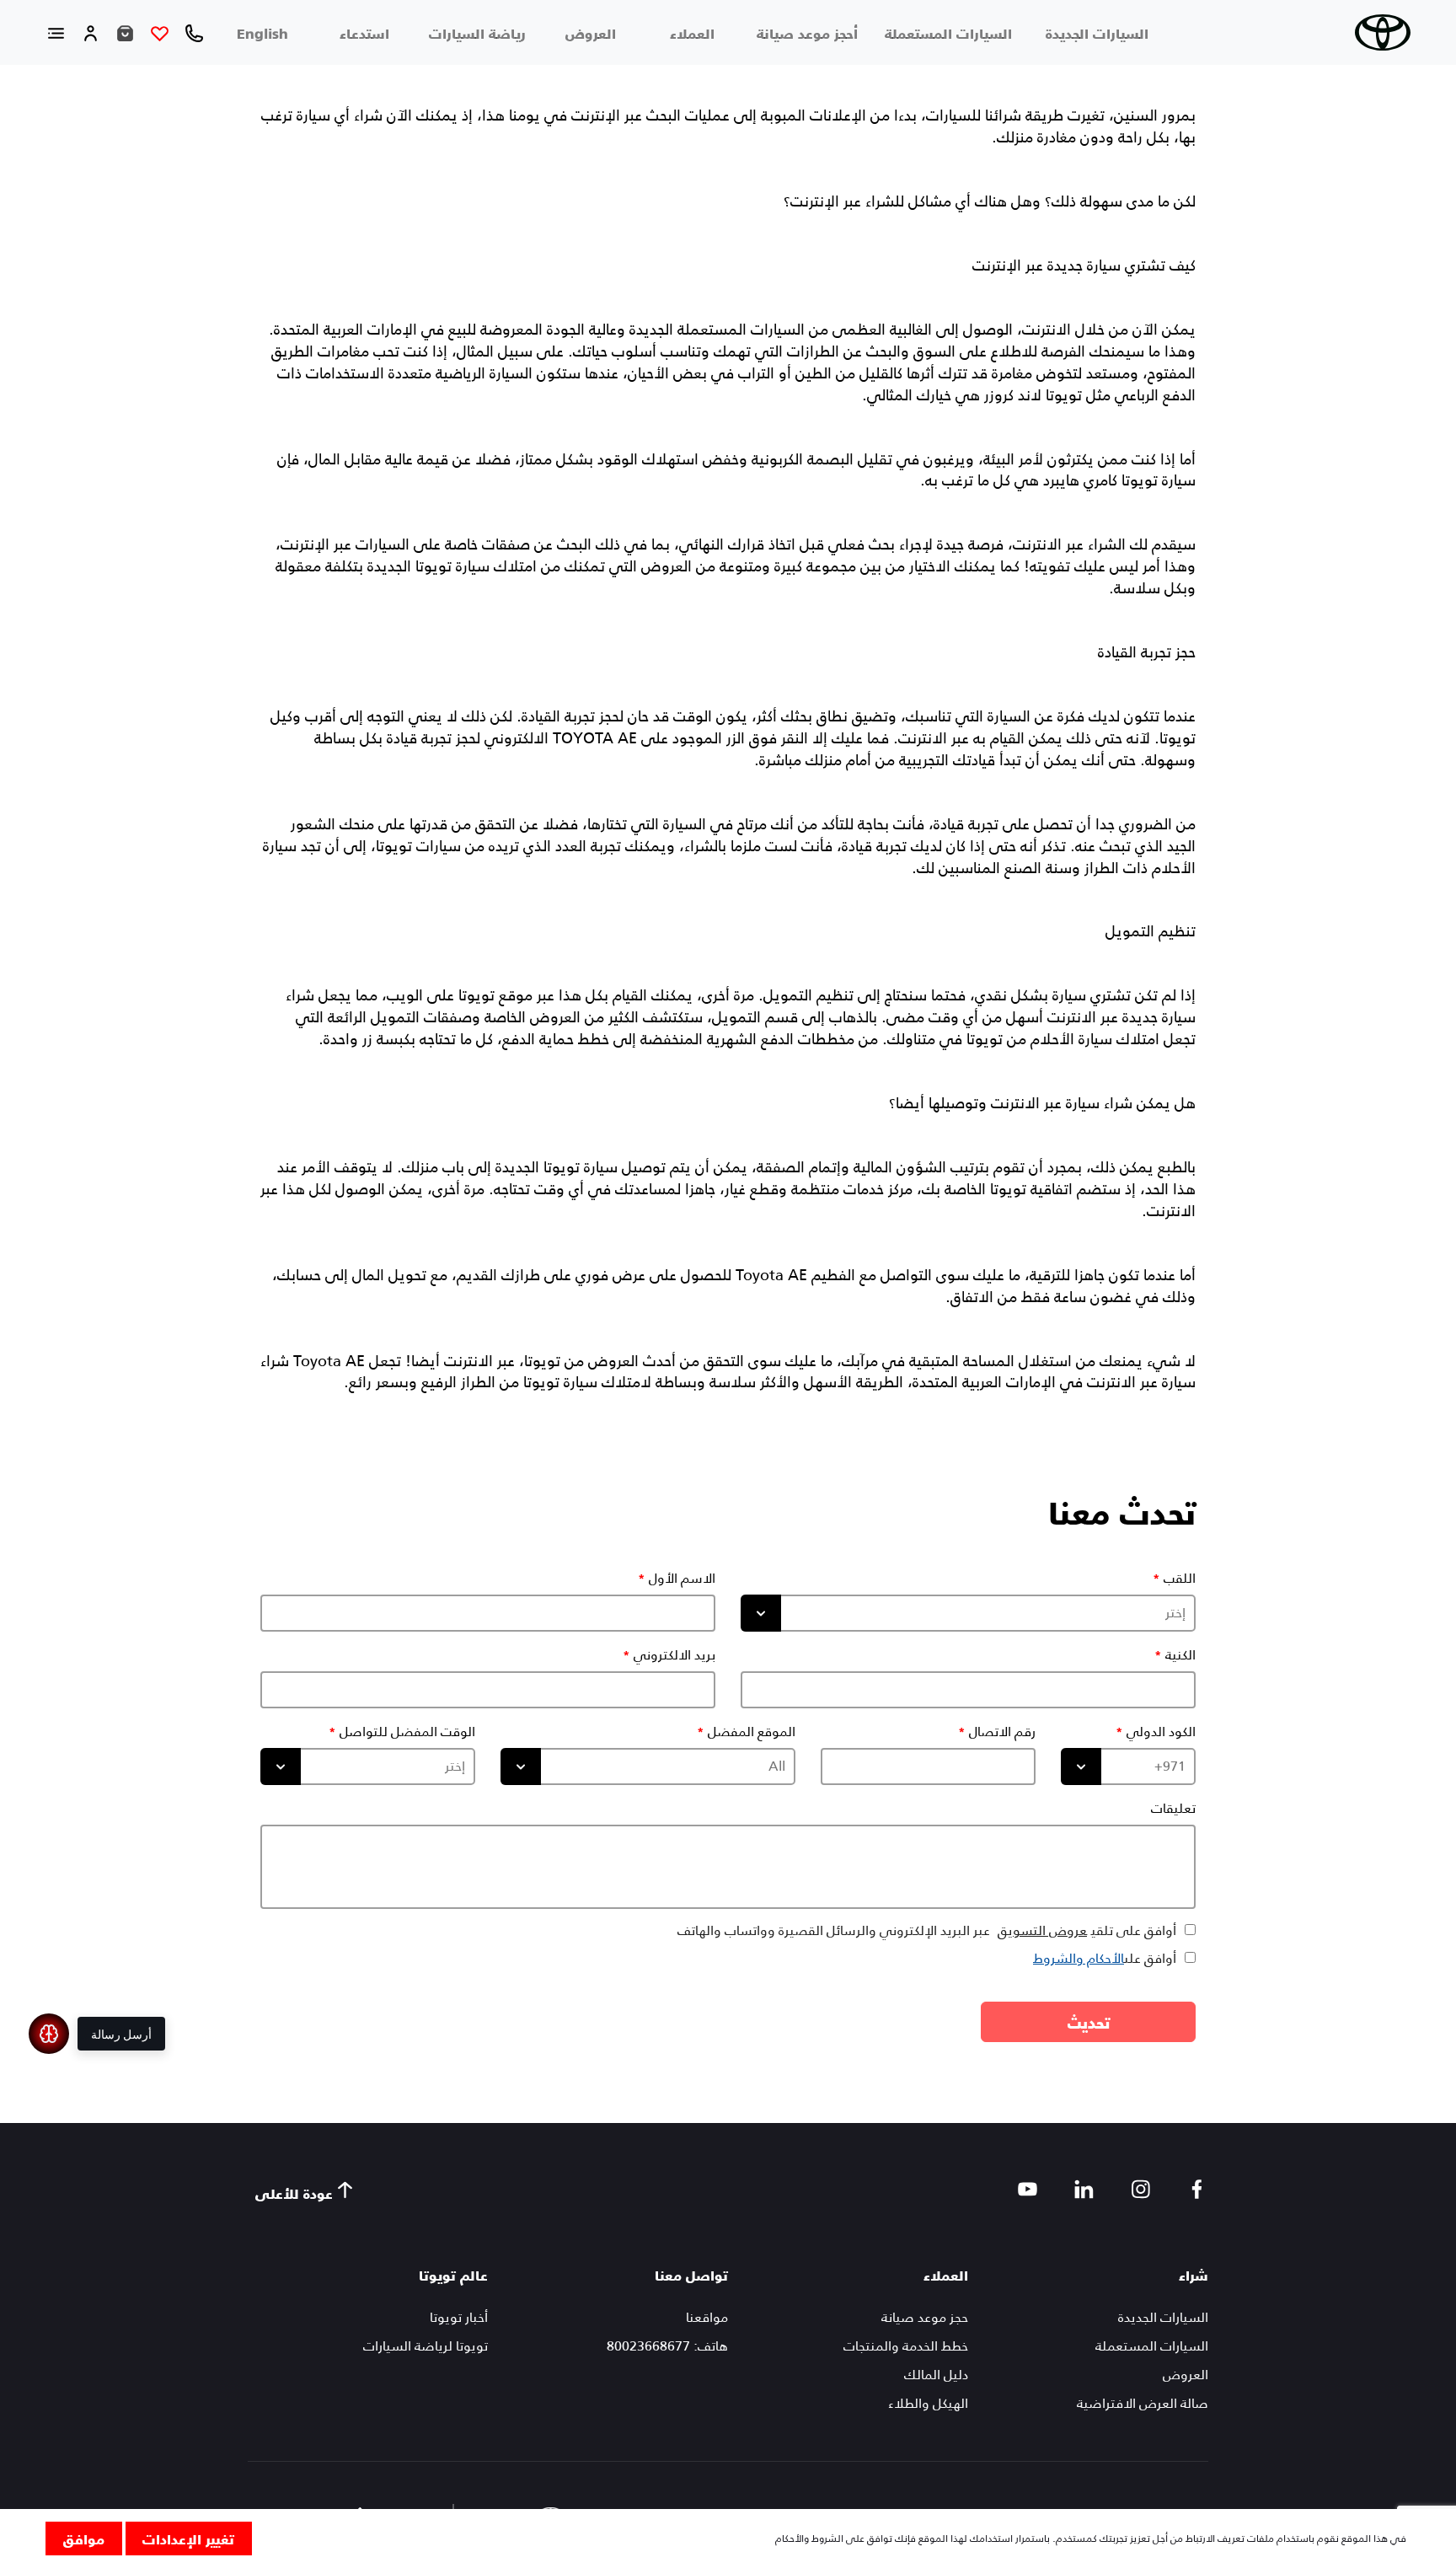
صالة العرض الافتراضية (1143, 2403)
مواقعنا (707, 2317)
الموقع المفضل (752, 1732)
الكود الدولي (1161, 1732)
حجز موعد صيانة (925, 2317)
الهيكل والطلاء (928, 2403)
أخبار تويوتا (459, 2317)
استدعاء (364, 33)
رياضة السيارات (477, 33)
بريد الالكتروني (674, 1655)
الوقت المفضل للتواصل (407, 1732)
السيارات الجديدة (1097, 33)
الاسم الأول (682, 1579)
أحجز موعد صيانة (807, 33)
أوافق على (1105, 1958)
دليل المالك (936, 2375)
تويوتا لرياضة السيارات (426, 2346)
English (262, 33)
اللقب (1180, 1579)
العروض (591, 33)
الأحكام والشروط (1079, 1958)
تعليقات (1173, 1809)
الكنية (1180, 1655)
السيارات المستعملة (948, 33)
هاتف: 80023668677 (667, 2346)
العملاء (692, 33)
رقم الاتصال (1002, 1732)
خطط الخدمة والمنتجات (906, 2346)
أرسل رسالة (121, 2034)
